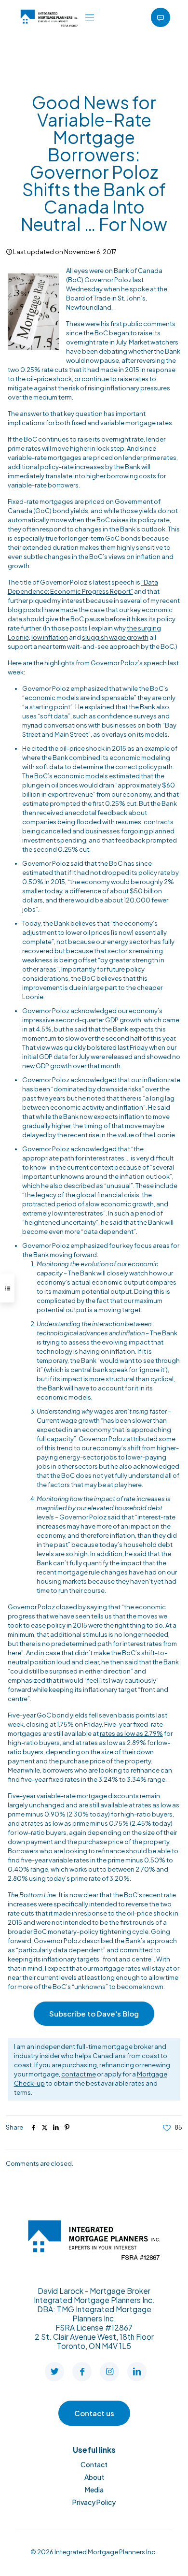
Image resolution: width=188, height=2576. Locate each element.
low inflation (50, 637)
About (94, 2477)
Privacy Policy (94, 2502)
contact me (79, 2074)
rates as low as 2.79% (131, 1733)
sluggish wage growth (115, 637)
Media (94, 2490)
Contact (94, 2464)
